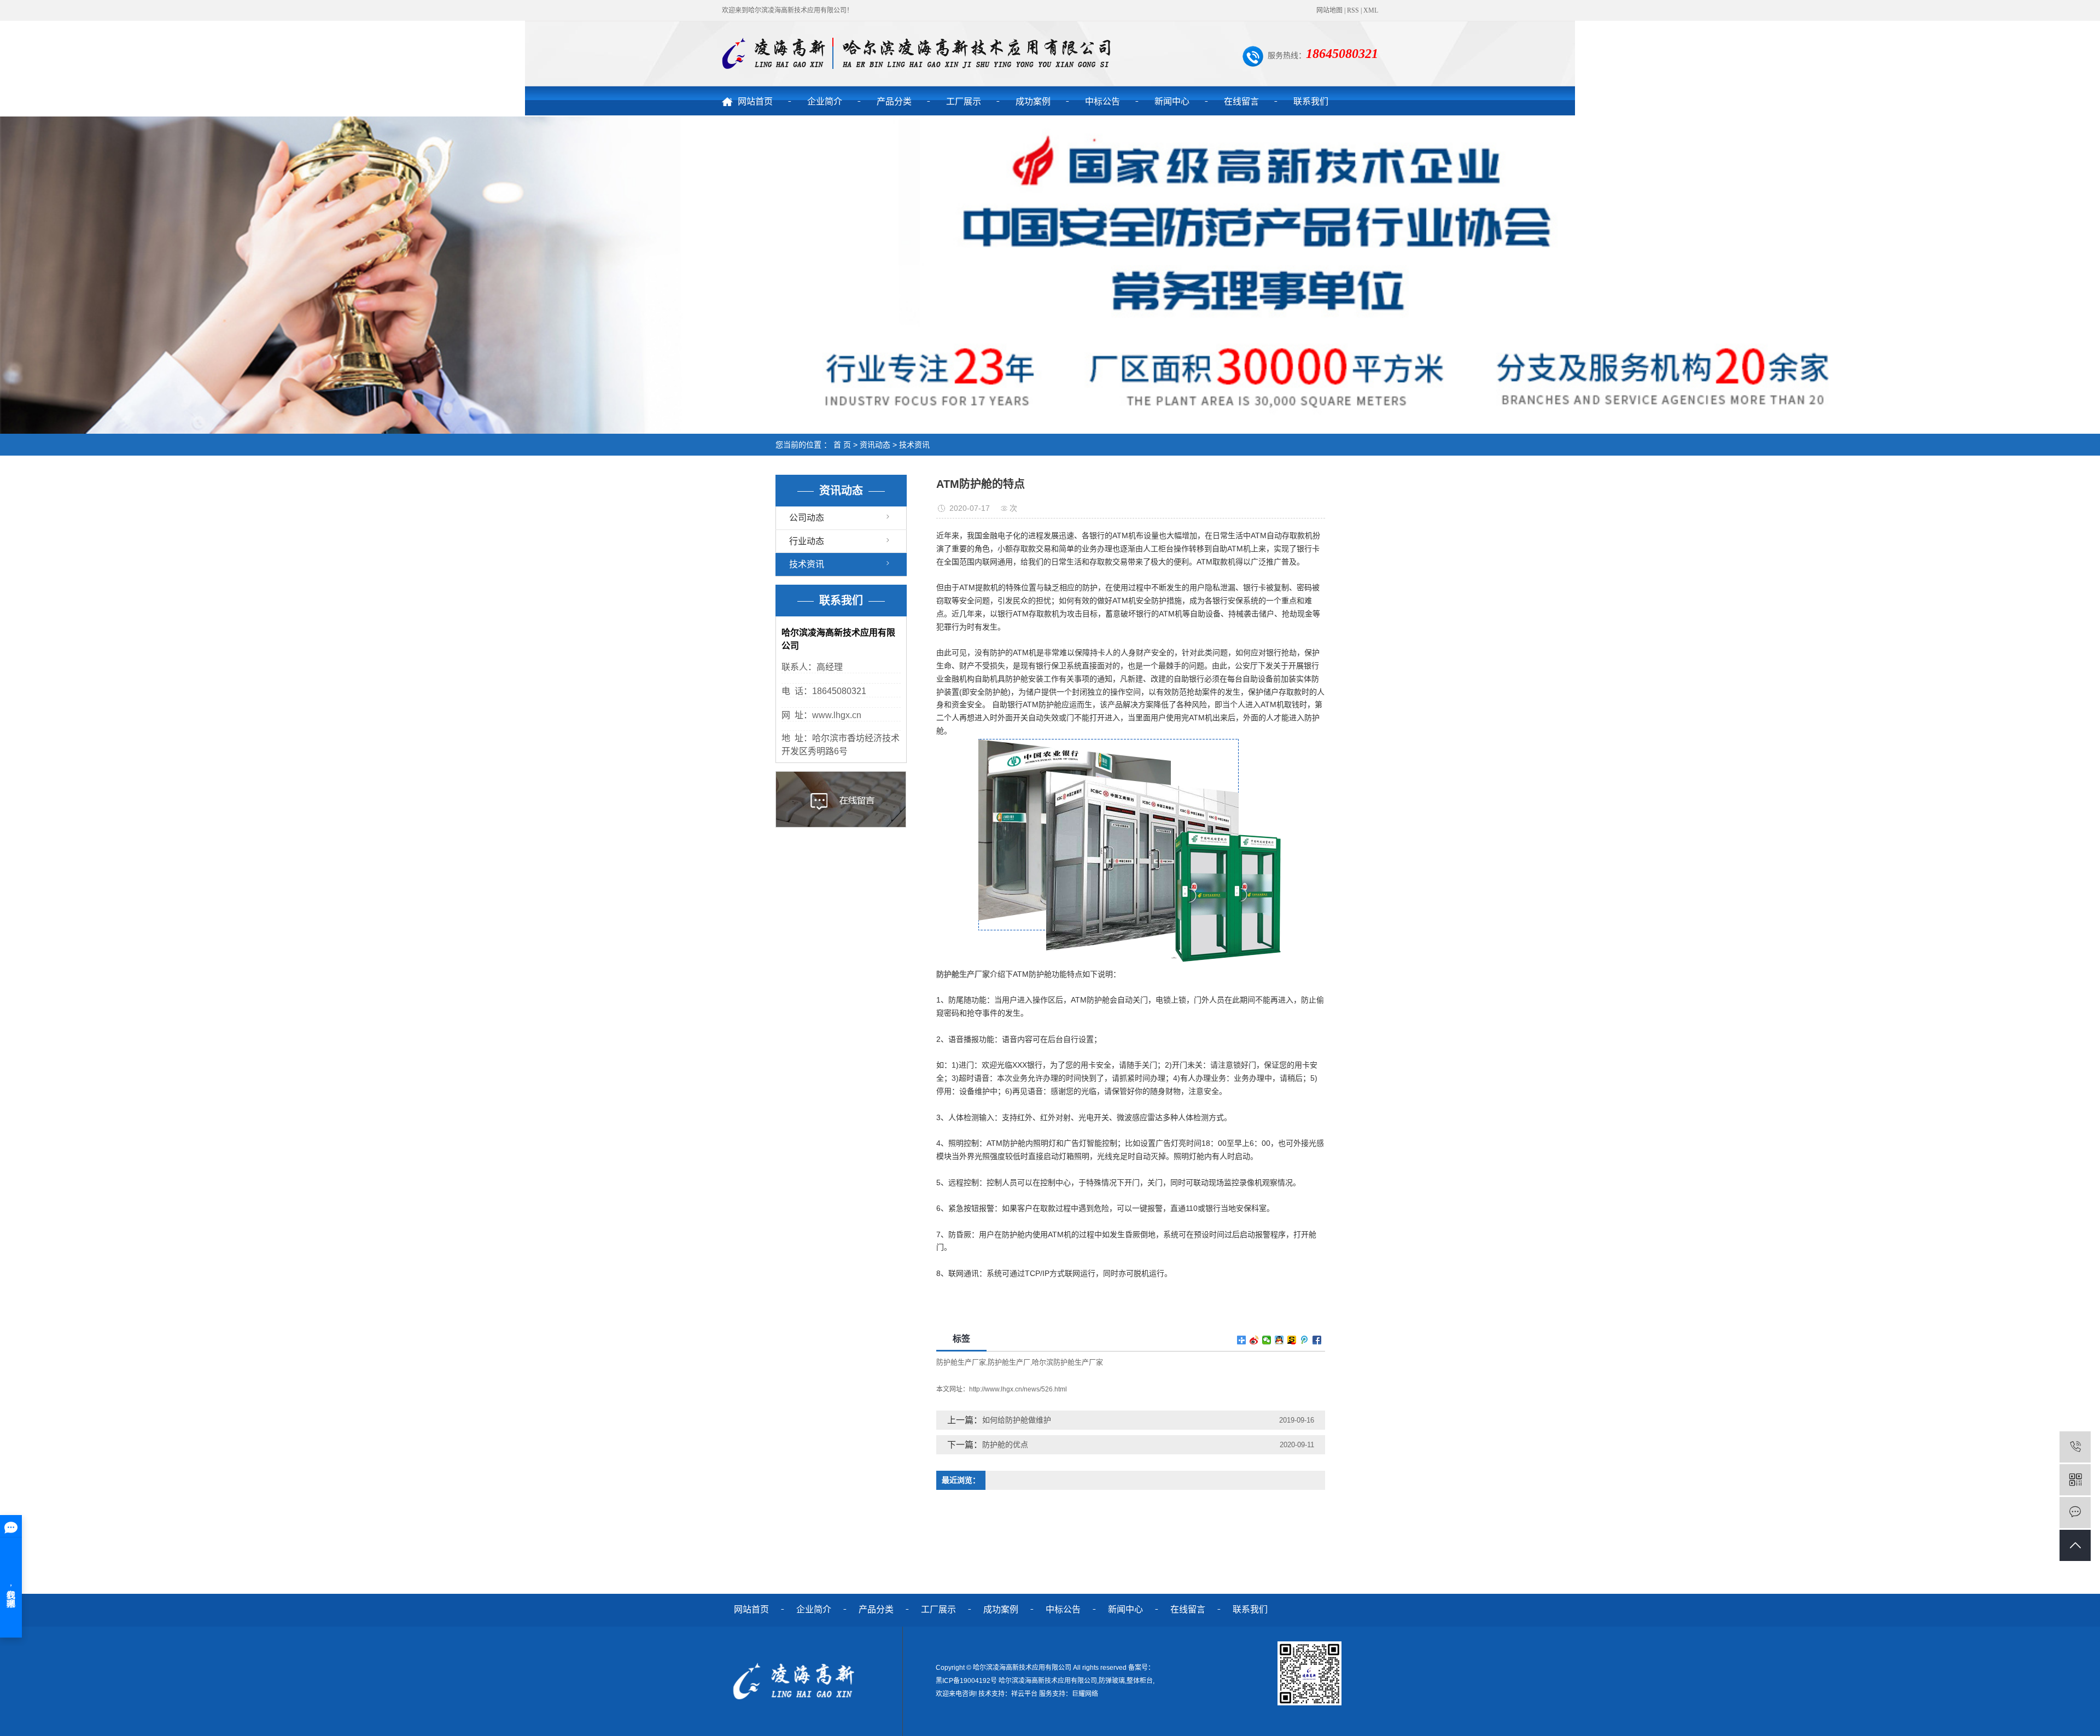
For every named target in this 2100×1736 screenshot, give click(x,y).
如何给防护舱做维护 (1017, 1420)
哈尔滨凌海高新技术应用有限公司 (1048, 1681)
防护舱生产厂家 (961, 1362)
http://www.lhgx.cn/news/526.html (1018, 1389)
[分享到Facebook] (1317, 1340)
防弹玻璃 (1112, 1681)
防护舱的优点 (1005, 1444)
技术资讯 (914, 445)
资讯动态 (875, 445)
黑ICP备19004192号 (966, 1681)
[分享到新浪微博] (1254, 1340)
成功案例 (1033, 101)
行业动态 (807, 541)
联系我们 (1311, 101)
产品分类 (894, 101)
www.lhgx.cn (837, 715)
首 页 (842, 445)
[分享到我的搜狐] (1292, 1340)
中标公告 (1102, 101)
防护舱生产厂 (1009, 1362)
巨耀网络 (1085, 1694)
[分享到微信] (1267, 1340)
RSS (1353, 10)
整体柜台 (1140, 1681)
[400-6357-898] (2075, 1447)
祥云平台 (1024, 1694)
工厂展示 (964, 101)
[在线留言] (2075, 1513)
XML (1371, 10)
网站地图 (1329, 10)
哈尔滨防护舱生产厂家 (1067, 1362)
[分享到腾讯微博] (1305, 1340)
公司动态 (807, 518)
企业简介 (825, 101)
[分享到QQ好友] (1279, 1340)
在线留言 (1241, 101)
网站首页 (755, 101)
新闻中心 (1172, 101)
